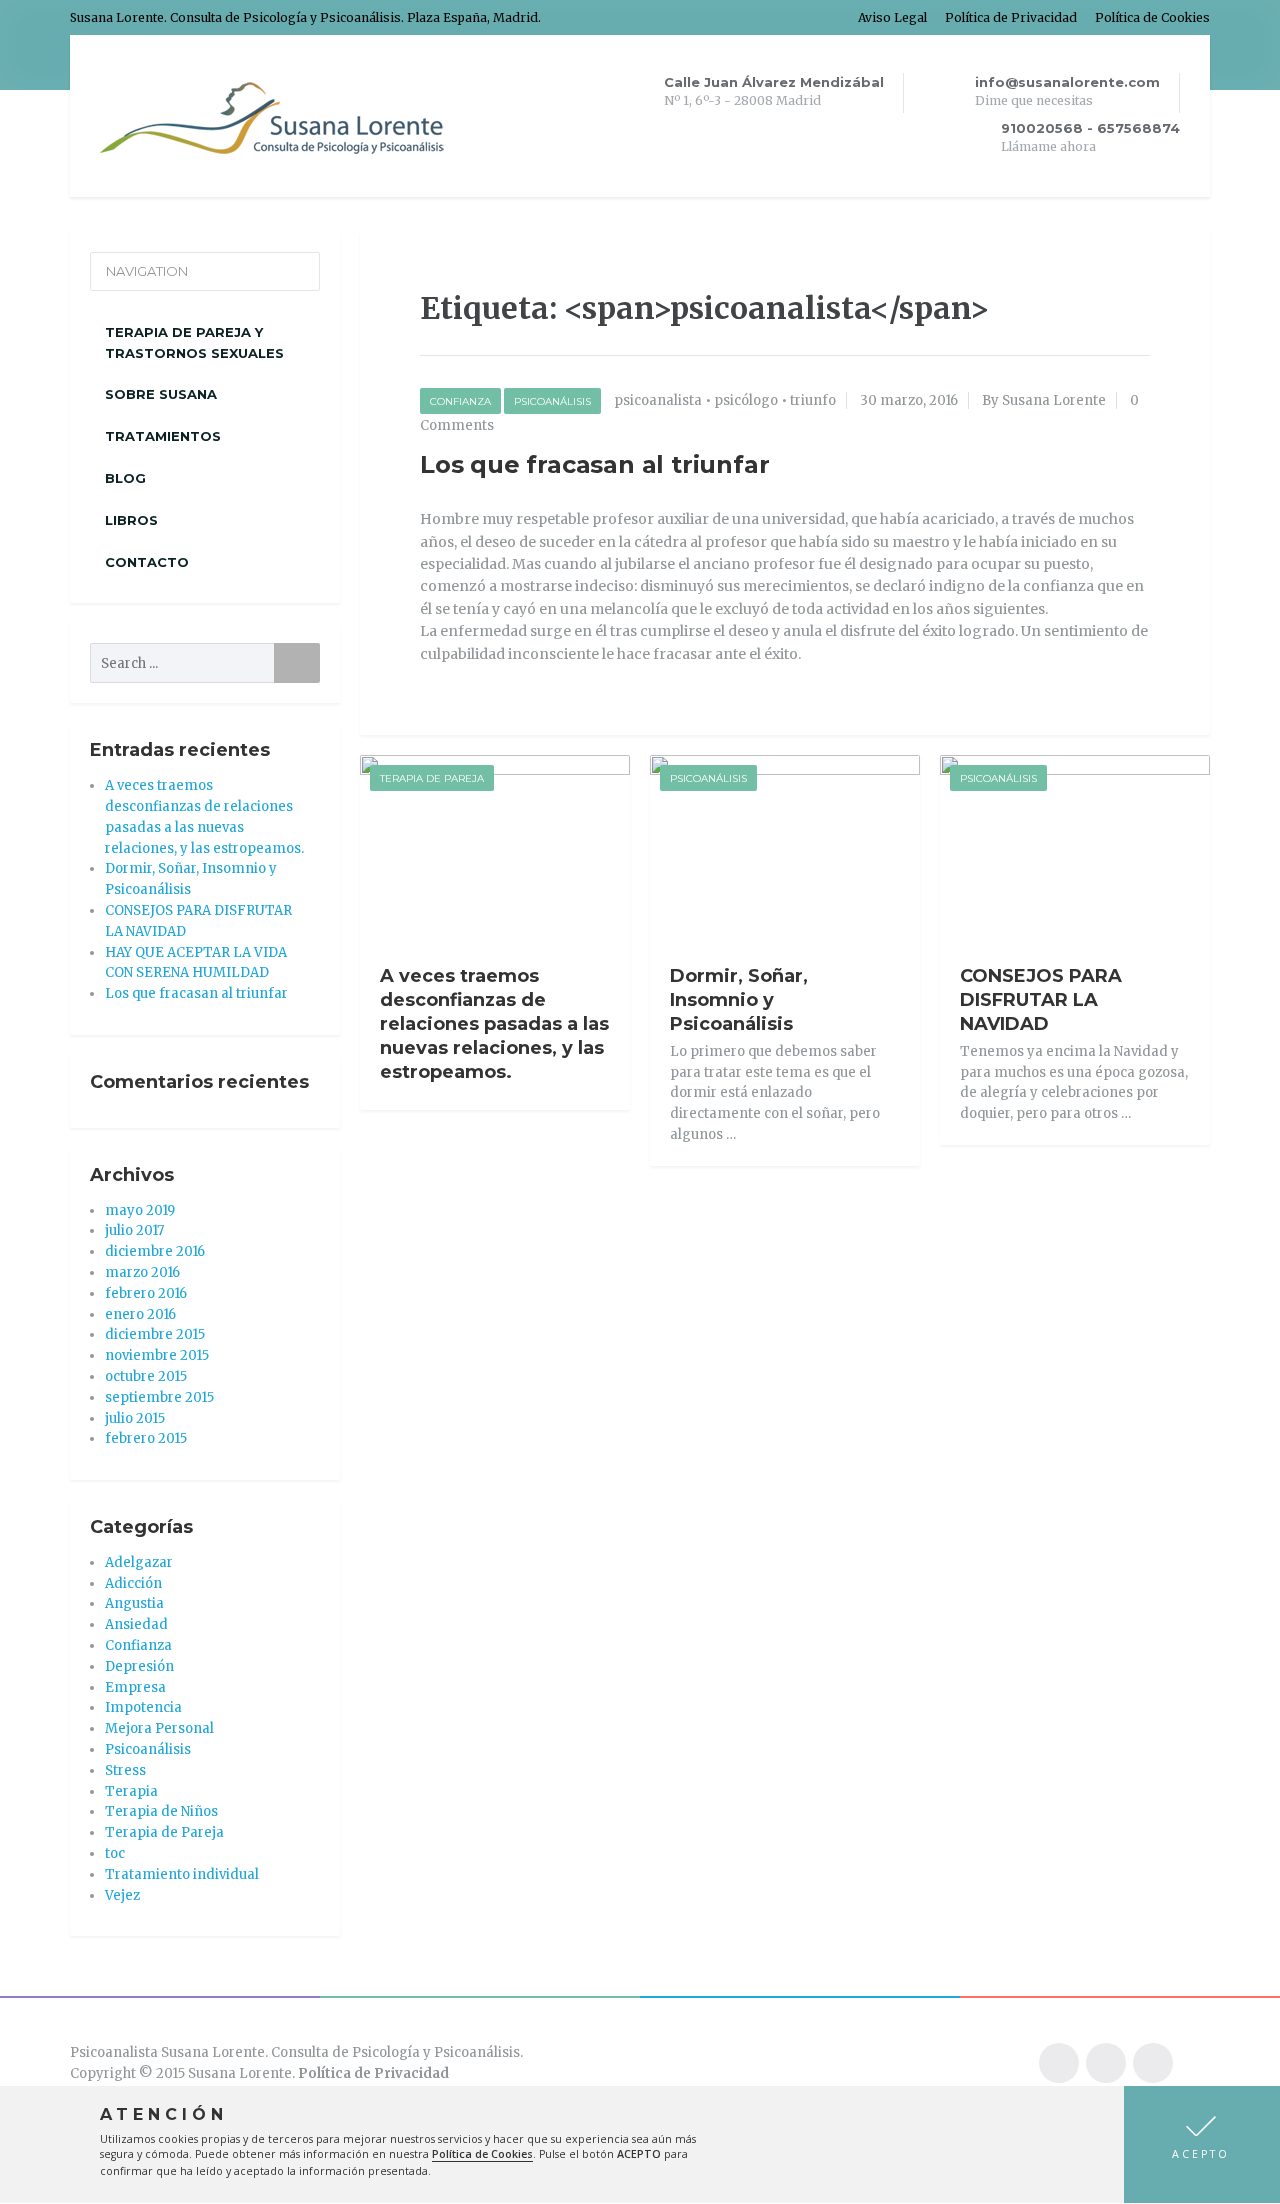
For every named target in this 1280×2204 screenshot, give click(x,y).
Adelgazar (139, 1562)
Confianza (460, 401)
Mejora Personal (159, 1728)
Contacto (147, 562)
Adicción (133, 1583)
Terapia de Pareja (432, 778)
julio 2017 (134, 1230)
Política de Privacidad (1011, 17)
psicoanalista (658, 400)
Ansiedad (136, 1624)
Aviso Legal (892, 17)
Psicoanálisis (552, 401)
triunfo (813, 400)
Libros (131, 520)
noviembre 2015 (157, 1355)
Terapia (131, 1791)
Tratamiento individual (182, 1874)
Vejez (122, 1895)
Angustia (134, 1603)
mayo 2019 (140, 1210)
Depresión (139, 1666)
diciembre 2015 (155, 1334)
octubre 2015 (146, 1376)
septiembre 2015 (159, 1397)
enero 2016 (140, 1314)
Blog (125, 478)
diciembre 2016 (155, 1251)
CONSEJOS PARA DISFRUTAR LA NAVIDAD (1041, 1000)
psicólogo (746, 400)
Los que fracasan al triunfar (594, 464)
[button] (1202, 2145)
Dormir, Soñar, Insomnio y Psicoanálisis (739, 1000)
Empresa (135, 1687)
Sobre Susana (161, 394)
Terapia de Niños (161, 1811)
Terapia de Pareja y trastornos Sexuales (194, 342)
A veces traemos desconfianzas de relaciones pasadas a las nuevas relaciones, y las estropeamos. (494, 1024)
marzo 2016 (142, 1272)
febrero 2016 (146, 1293)
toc (115, 1853)
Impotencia (143, 1707)
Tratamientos (163, 436)
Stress (125, 1770)
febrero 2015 (146, 1438)
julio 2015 (135, 1418)
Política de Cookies (1152, 17)
